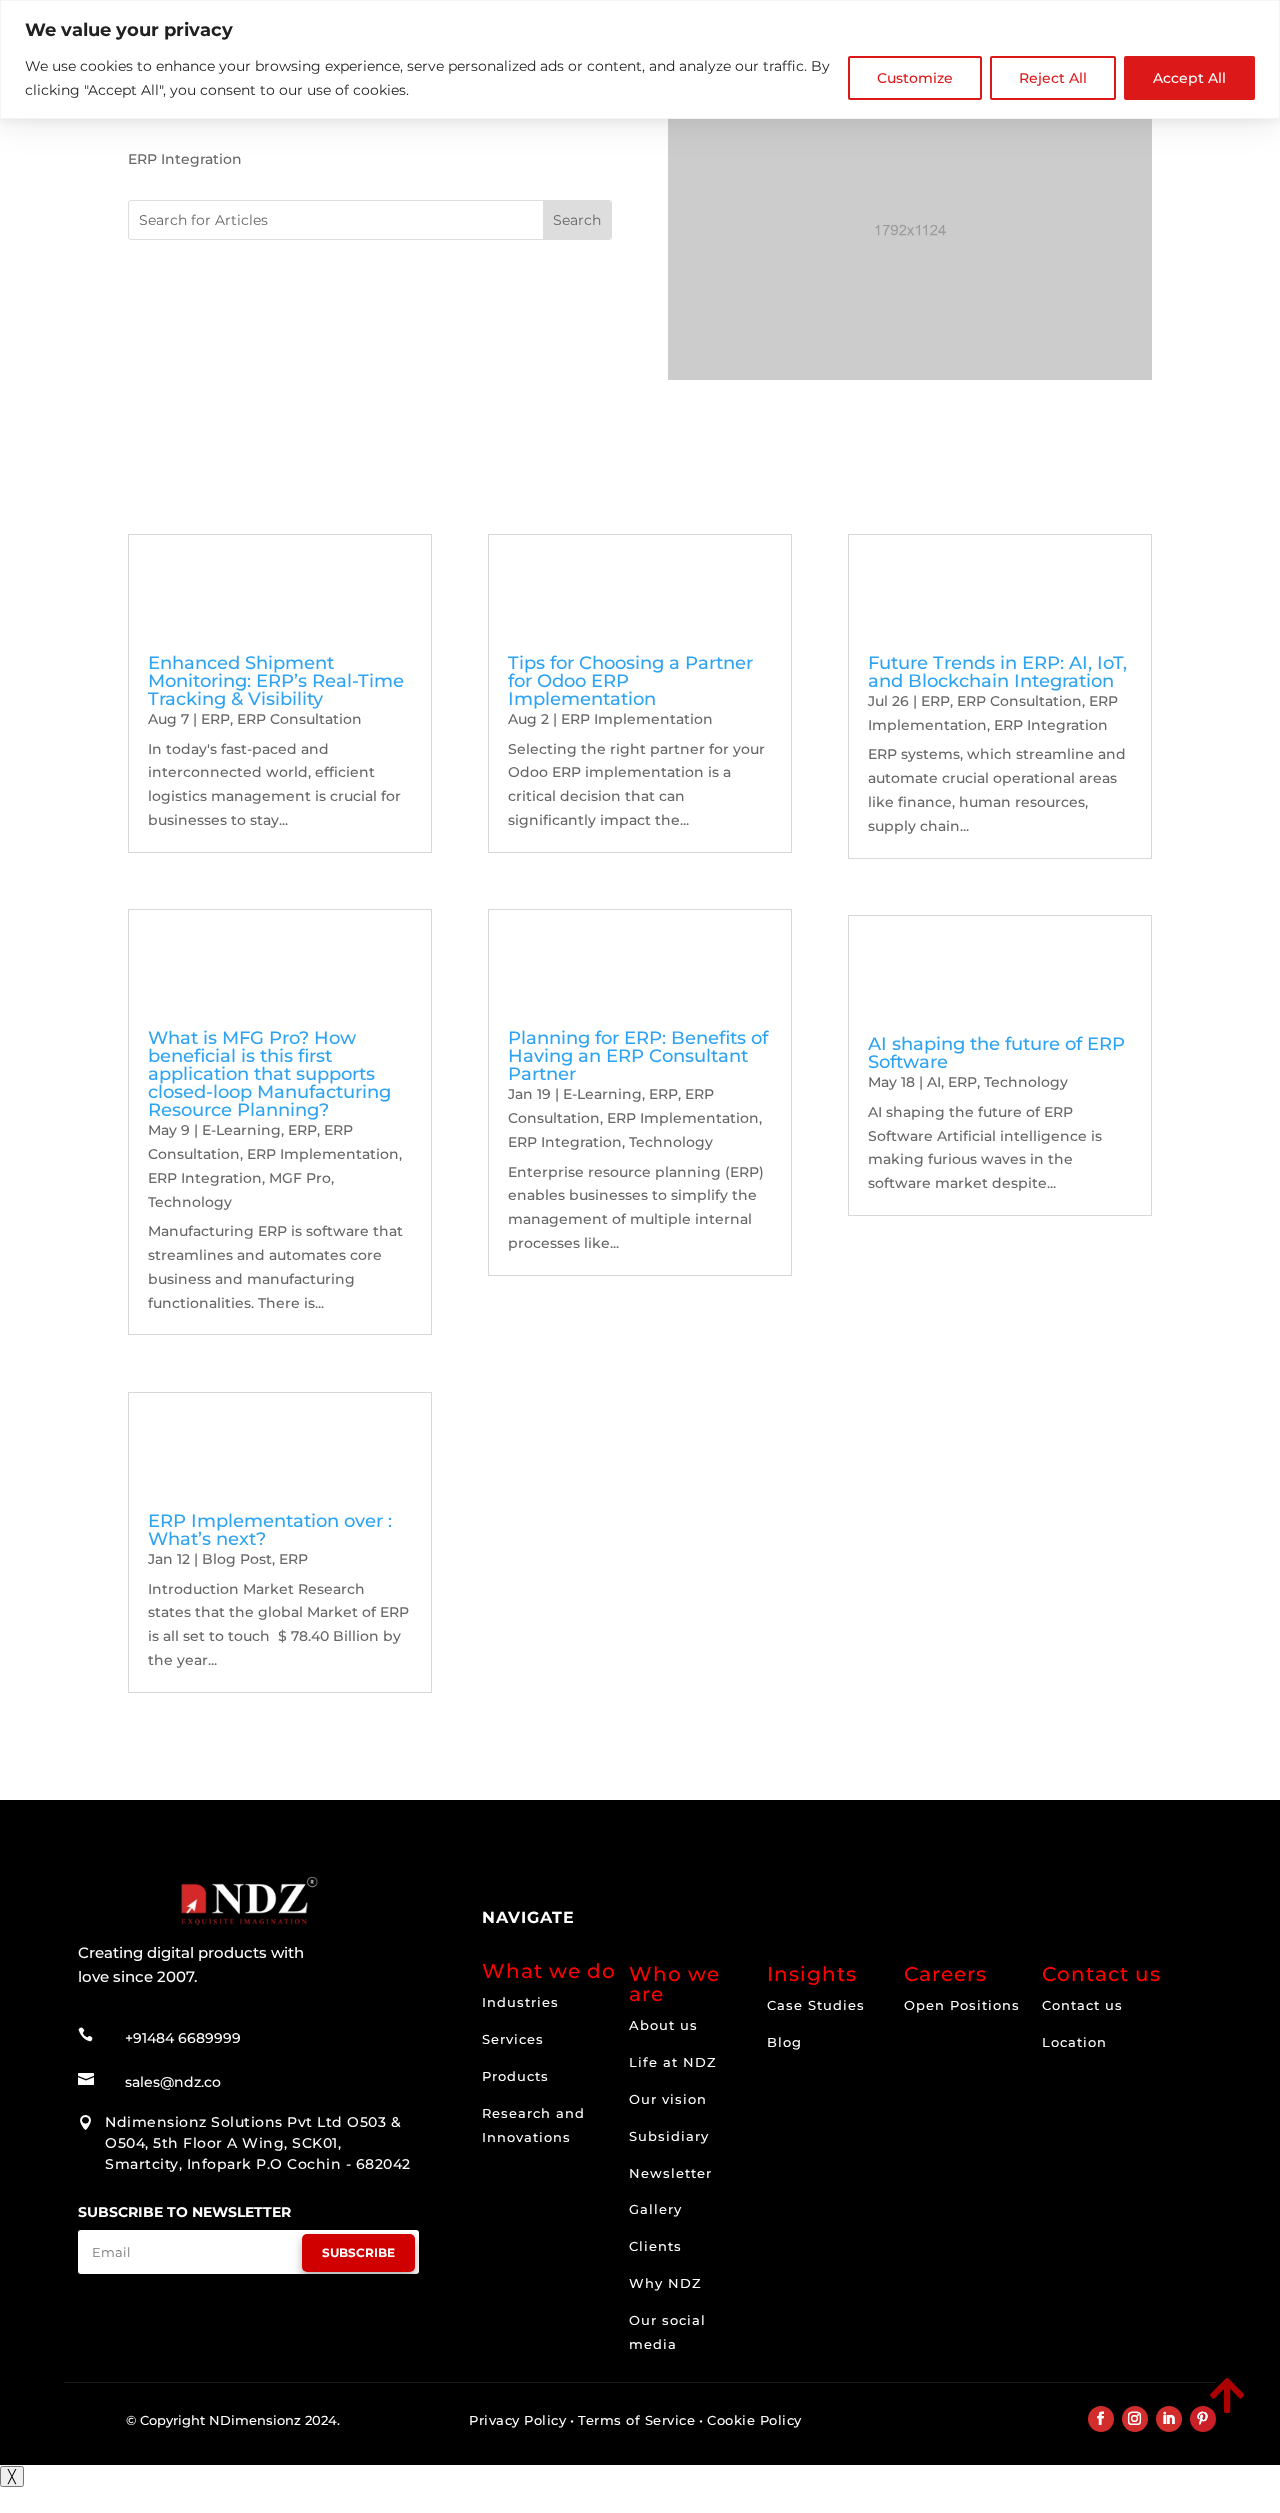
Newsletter (670, 2173)
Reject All (1053, 78)
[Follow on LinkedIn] (1169, 2419)
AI (934, 1082)
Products (515, 2076)
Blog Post (237, 1559)
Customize (915, 78)
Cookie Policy (754, 2420)
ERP (215, 719)
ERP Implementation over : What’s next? (270, 1530)
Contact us (1082, 2005)
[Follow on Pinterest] (1203, 2419)
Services (513, 2039)
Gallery (655, 2209)
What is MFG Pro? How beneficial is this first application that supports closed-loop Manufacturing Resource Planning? (269, 1074)
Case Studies (816, 2005)
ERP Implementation (323, 1154)
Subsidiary (669, 2136)
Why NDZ (665, 2283)
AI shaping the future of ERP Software (996, 1053)
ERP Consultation (299, 719)
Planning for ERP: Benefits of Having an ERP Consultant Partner (638, 1056)
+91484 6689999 (183, 2038)
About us (663, 2025)
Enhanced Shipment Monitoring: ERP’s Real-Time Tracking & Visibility (276, 681)
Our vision (668, 2099)
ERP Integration (205, 1178)
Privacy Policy (517, 2420)
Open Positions (962, 2005)
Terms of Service (636, 2420)
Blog (784, 2042)
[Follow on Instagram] (1135, 2419)
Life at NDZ (673, 2062)
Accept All (1189, 78)
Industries (520, 2002)
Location (1074, 2042)
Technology (190, 1202)
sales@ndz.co (173, 2082)
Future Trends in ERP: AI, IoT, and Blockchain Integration (997, 672)
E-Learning (241, 1130)
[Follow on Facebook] (1101, 2419)
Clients (655, 2246)
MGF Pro (300, 1178)
